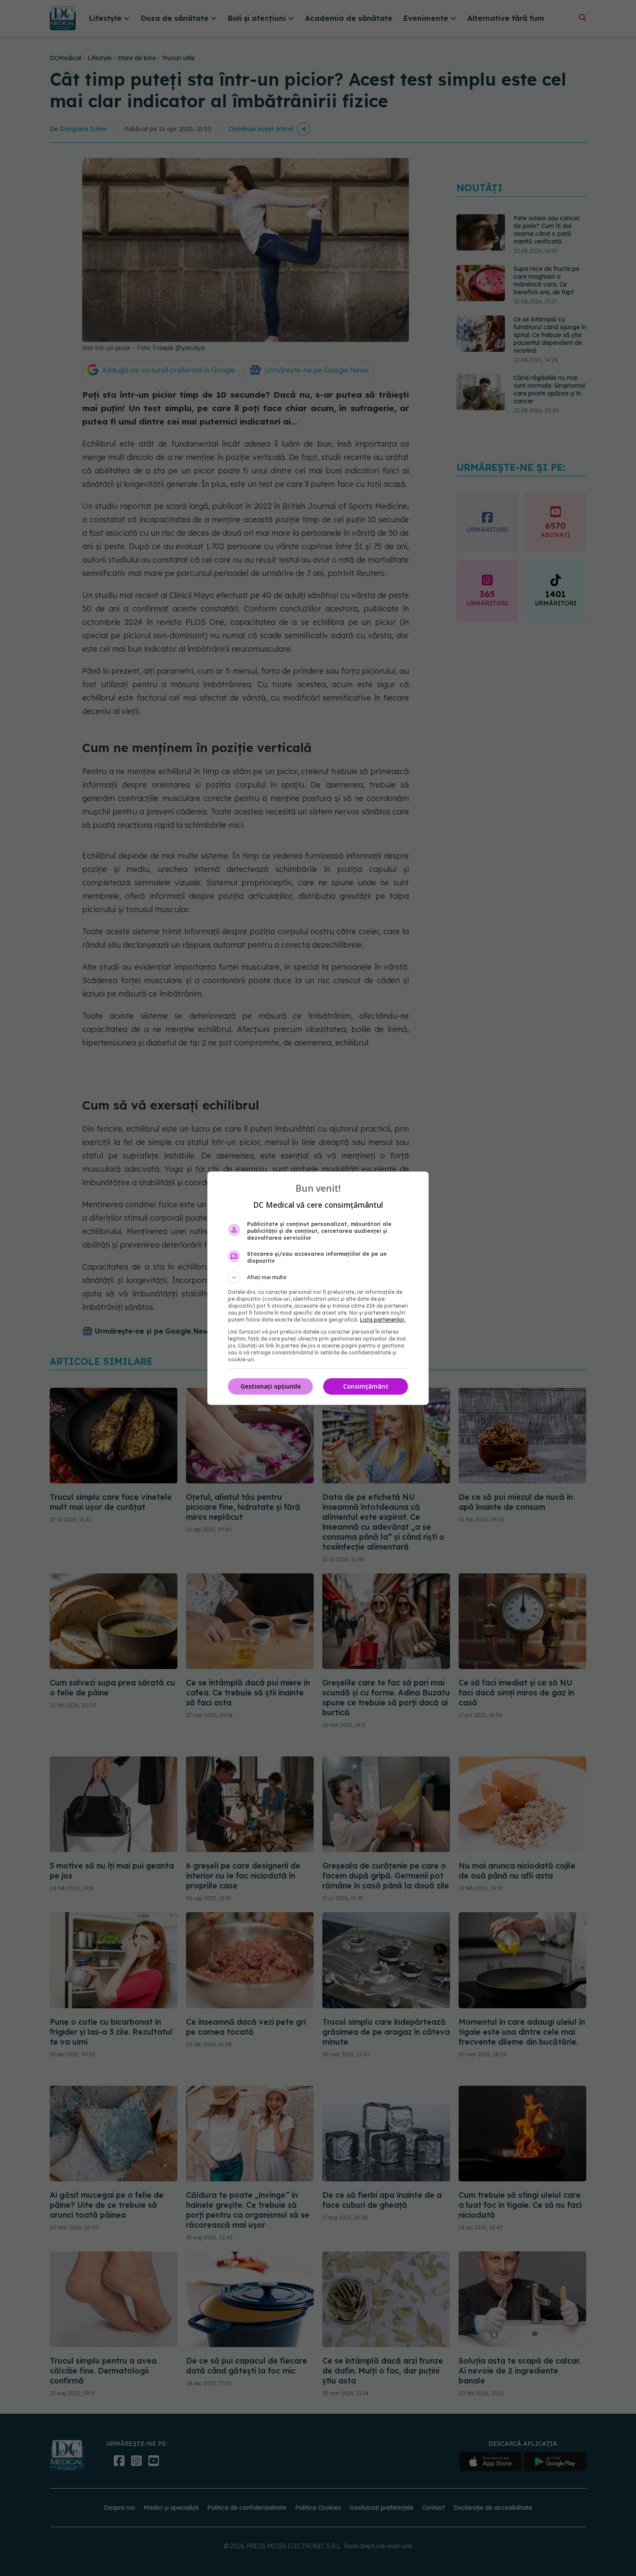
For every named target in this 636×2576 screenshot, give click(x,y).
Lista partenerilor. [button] (383, 1320)
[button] (318, 1277)
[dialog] (318, 1288)
